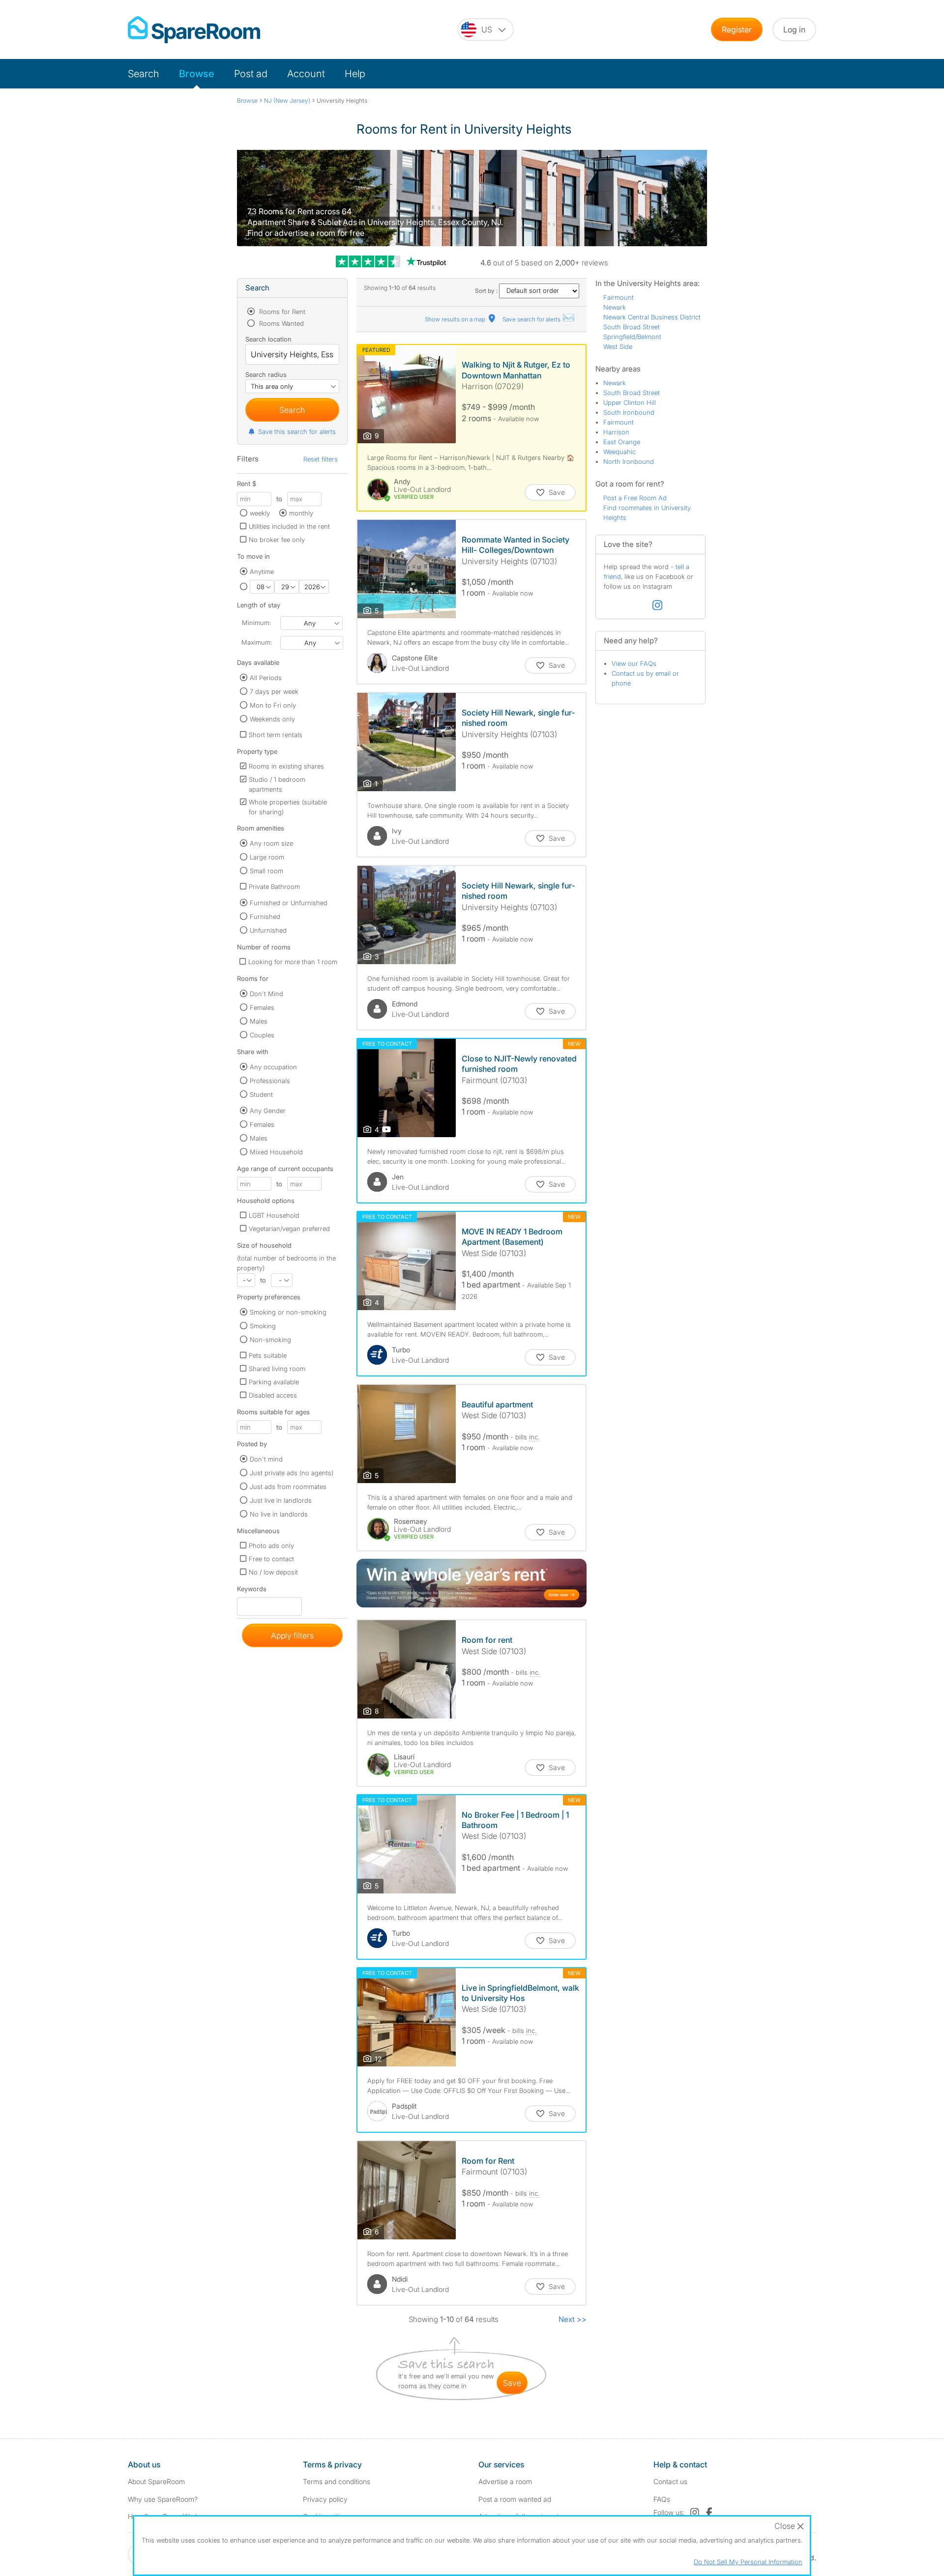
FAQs (662, 2499)
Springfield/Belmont (632, 337)
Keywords (252, 1591)
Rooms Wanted (280, 323)
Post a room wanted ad (515, 2499)
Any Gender (268, 1111)
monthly (301, 513)
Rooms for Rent (281, 312)
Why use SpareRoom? (163, 2499)
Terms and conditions (337, 2481)
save (512, 2383)
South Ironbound (629, 412)
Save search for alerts (532, 319)
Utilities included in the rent (289, 526)
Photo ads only (271, 1546)
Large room (267, 857)
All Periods (266, 678)
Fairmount (619, 297)
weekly (260, 513)
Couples (262, 1035)
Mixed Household (276, 1152)
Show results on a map (456, 319)
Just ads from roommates (288, 1487)
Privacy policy (325, 2499)
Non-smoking (270, 1340)
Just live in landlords (281, 1500)
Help (355, 74)
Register (737, 29)
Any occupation (273, 1067)
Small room (266, 871)
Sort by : (487, 291)
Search (144, 74)
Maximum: (257, 642)
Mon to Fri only (273, 705)
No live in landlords (279, 1514)
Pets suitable (268, 1355)
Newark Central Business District (652, 317)
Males (259, 1021)
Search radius (266, 374)
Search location (268, 339)
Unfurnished (268, 930)
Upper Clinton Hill (630, 402)
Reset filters (321, 459)
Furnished (265, 916)
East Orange (622, 442)
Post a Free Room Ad (635, 498)
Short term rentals (276, 735)
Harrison (616, 432)
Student (261, 1094)
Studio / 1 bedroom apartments (277, 784)
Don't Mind (266, 994)
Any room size (271, 843)
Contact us (670, 2481)
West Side (618, 346)
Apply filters (292, 1635)
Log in (794, 29)
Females (262, 1007)
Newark (615, 307)
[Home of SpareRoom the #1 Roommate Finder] (194, 30)
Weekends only (272, 719)
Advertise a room (505, 2481)
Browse (197, 74)
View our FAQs (634, 663)
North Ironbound (629, 461)
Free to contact (271, 1559)
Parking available (274, 1382)
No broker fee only (277, 540)
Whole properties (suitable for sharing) (288, 807)
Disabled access (273, 1395)
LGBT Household (274, 1215)
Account (306, 74)
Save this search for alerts (297, 431)
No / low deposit (273, 1572)
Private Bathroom (274, 887)
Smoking (263, 1326)
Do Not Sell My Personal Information (748, 2562)
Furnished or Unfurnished (289, 903)
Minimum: (256, 623)
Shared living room (277, 1369)
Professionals (270, 1081)
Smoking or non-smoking (288, 1312)
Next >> (573, 2319)
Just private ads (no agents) (292, 1473)
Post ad (251, 74)
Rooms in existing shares (286, 766)
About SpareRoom (156, 2481)
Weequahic (619, 452)
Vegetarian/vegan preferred (289, 1229)
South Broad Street (632, 327)
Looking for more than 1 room (293, 962)
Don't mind (266, 1459)
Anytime (262, 572)
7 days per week (274, 691)
